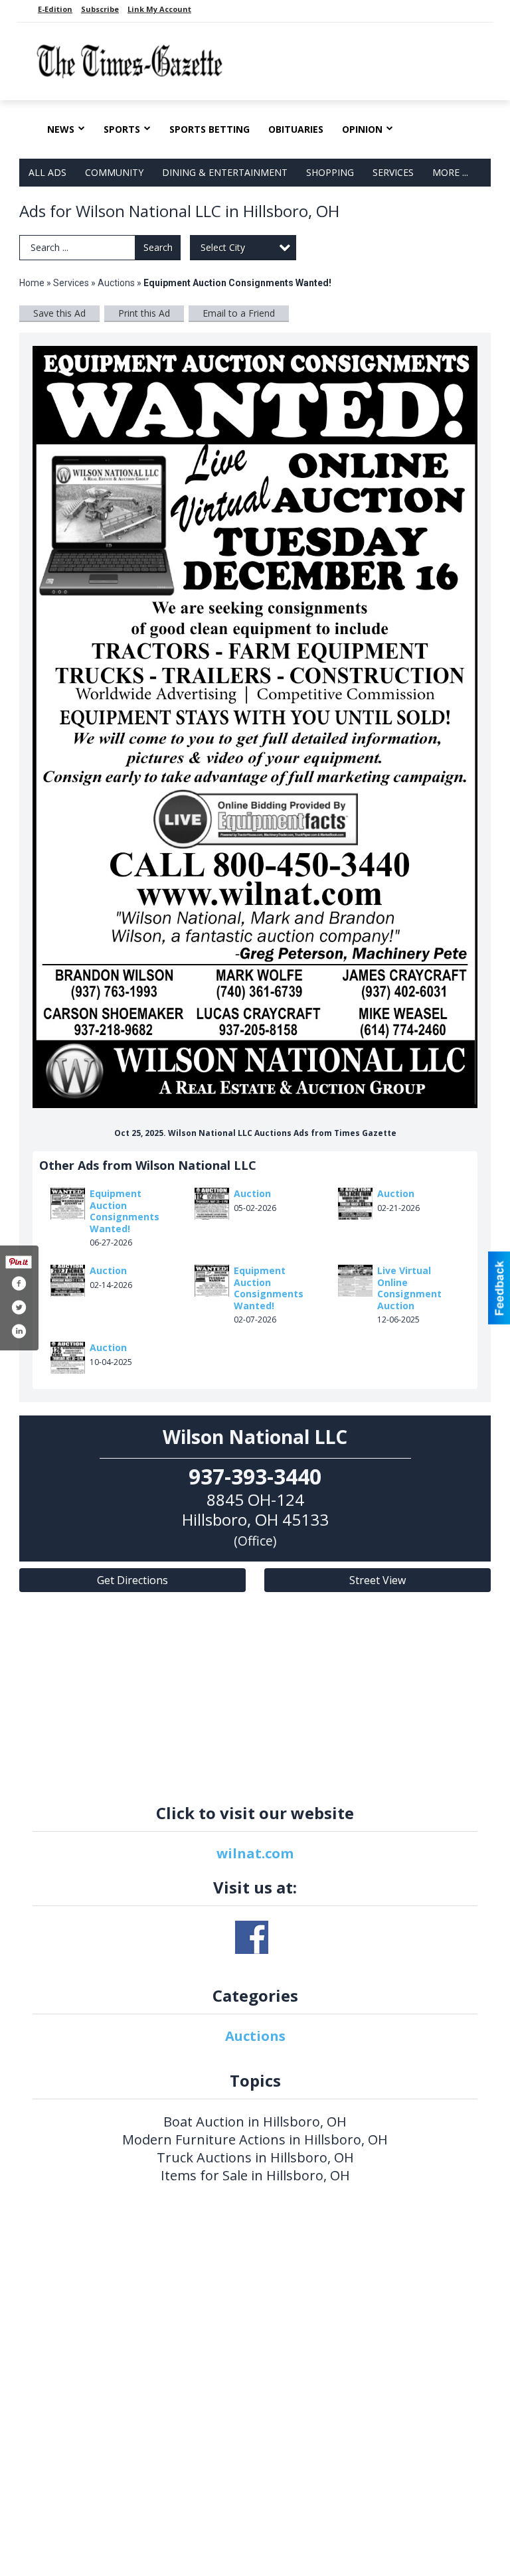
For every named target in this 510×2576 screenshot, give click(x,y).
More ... (450, 172)
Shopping (330, 172)
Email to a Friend (239, 313)
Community (114, 172)
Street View (378, 1580)
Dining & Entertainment (225, 172)
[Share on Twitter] (19, 1307)
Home (32, 283)
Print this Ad (144, 313)
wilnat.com (255, 1853)
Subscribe (100, 9)
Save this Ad (59, 313)
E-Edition (55, 9)
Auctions (116, 283)
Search (158, 247)
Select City (223, 247)
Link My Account (159, 9)
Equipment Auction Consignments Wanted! (125, 1211)
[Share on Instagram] (19, 1331)
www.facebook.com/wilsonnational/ (252, 1937)
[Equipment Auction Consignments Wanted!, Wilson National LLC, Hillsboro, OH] (255, 727)
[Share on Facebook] (19, 1283)
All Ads (47, 172)
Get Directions (132, 1580)
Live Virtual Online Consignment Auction (409, 1288)
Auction (252, 1193)
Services (393, 172)
